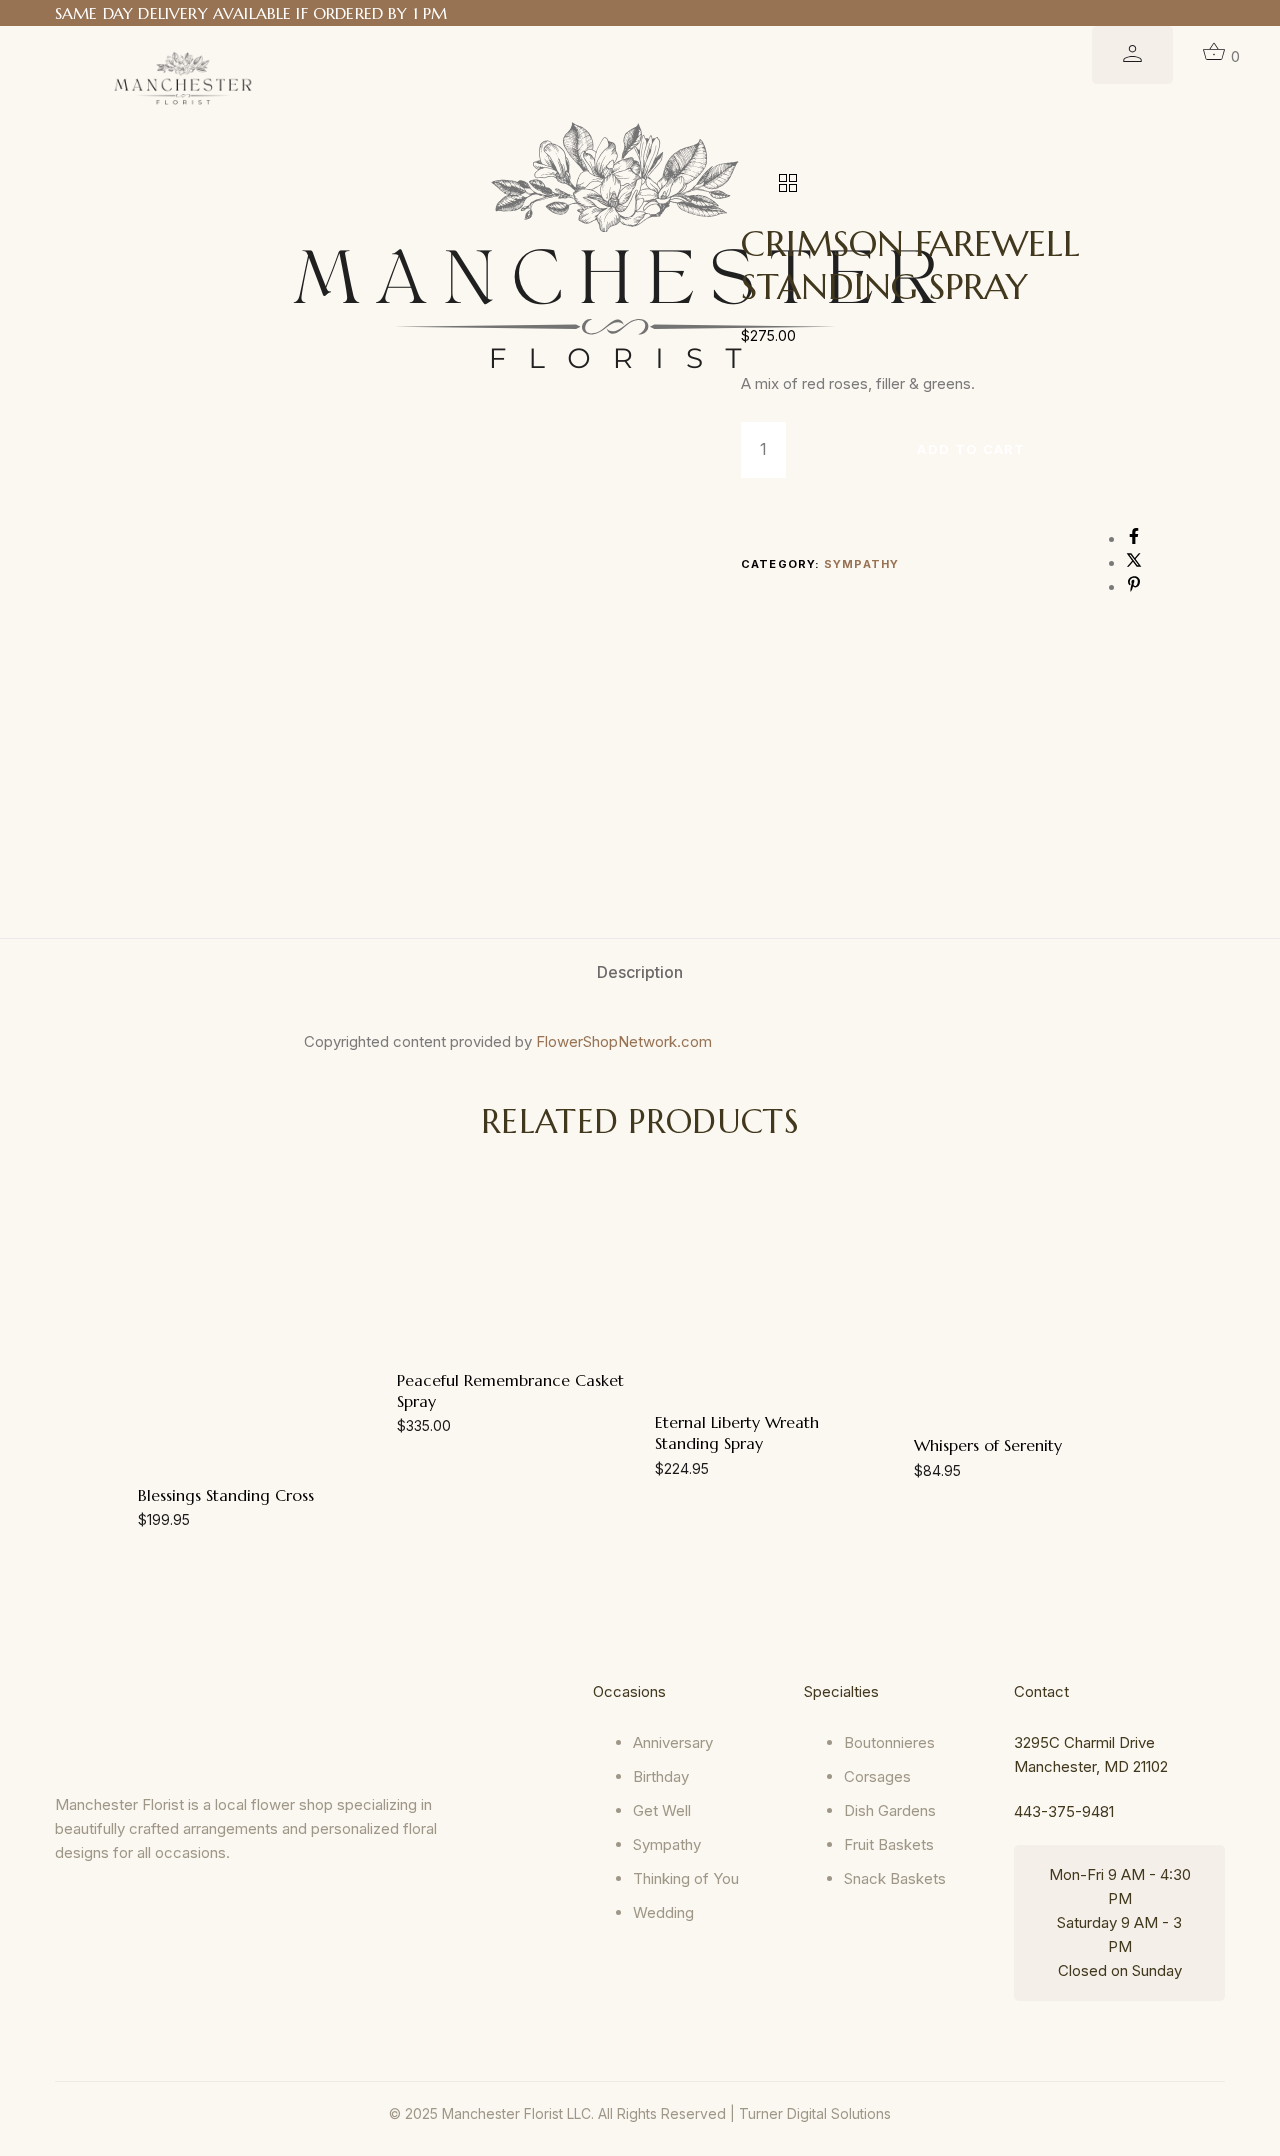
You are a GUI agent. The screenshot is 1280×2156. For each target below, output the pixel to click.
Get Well (662, 1810)
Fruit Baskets (889, 1844)
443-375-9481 (1064, 1811)
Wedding (663, 1912)
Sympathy (861, 564)
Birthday (661, 1776)
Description (640, 972)
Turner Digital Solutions (815, 2113)
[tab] (640, 972)
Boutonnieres (889, 1742)
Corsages (877, 1776)
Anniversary (673, 1742)
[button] (252, 1498)
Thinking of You (686, 1878)
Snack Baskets (895, 1878)
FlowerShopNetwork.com (624, 1041)
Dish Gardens (890, 1810)
